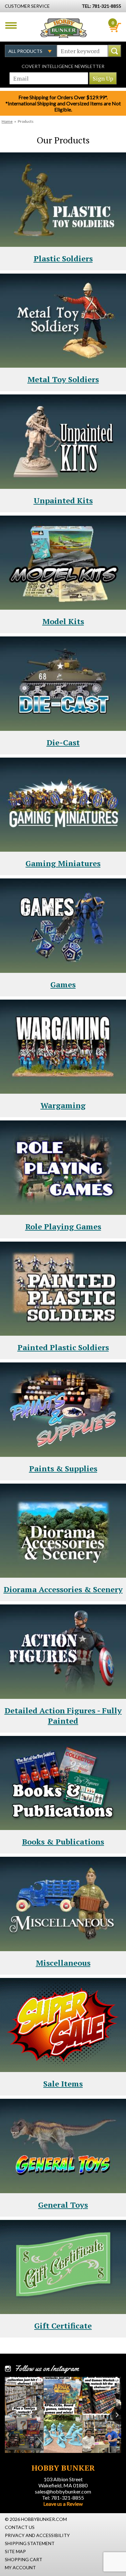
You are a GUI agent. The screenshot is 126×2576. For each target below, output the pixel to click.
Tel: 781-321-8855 (63, 2498)
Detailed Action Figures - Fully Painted (63, 1716)
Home (7, 121)
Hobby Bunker (63, 28)
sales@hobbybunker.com (63, 2491)
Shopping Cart (24, 2559)
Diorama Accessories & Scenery (63, 1589)
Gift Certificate (63, 2326)
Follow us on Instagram (47, 2368)
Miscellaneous (63, 1963)
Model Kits (63, 621)
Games (63, 984)
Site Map (15, 2551)
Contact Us (20, 2527)
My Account (20, 2567)
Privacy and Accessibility (37, 2535)
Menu (11, 25)
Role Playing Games (63, 1226)
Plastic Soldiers (63, 258)
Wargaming (63, 1105)
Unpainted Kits (63, 500)
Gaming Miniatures (63, 863)
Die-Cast (63, 742)
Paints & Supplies (63, 1468)
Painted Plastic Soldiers (63, 1347)
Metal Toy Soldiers (63, 379)
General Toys (63, 2205)
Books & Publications (63, 1842)
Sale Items (63, 2084)
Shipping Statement (30, 2543)
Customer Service (27, 6)
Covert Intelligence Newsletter (63, 66)
